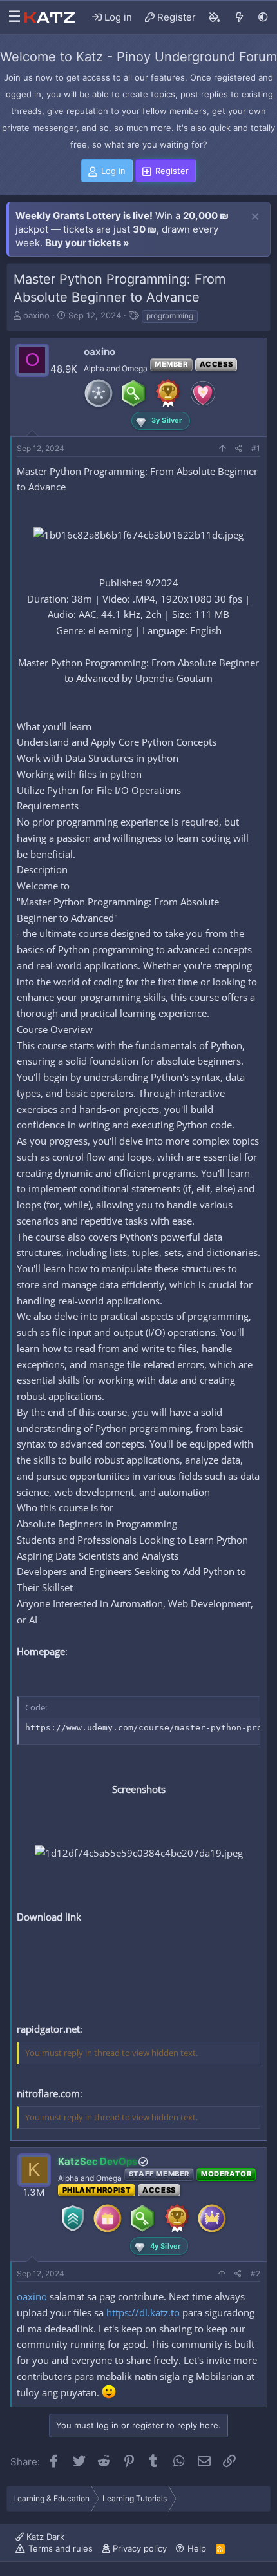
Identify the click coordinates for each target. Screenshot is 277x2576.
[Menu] (11, 17)
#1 (256, 448)
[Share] (239, 449)
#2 (255, 2273)
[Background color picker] (215, 17)
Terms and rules (61, 2548)
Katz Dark (44, 2537)
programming (170, 315)
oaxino (36, 315)
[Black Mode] (263, 17)
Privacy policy (140, 2548)
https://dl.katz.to (143, 2312)
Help (197, 2548)
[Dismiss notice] (255, 217)
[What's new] (239, 17)
